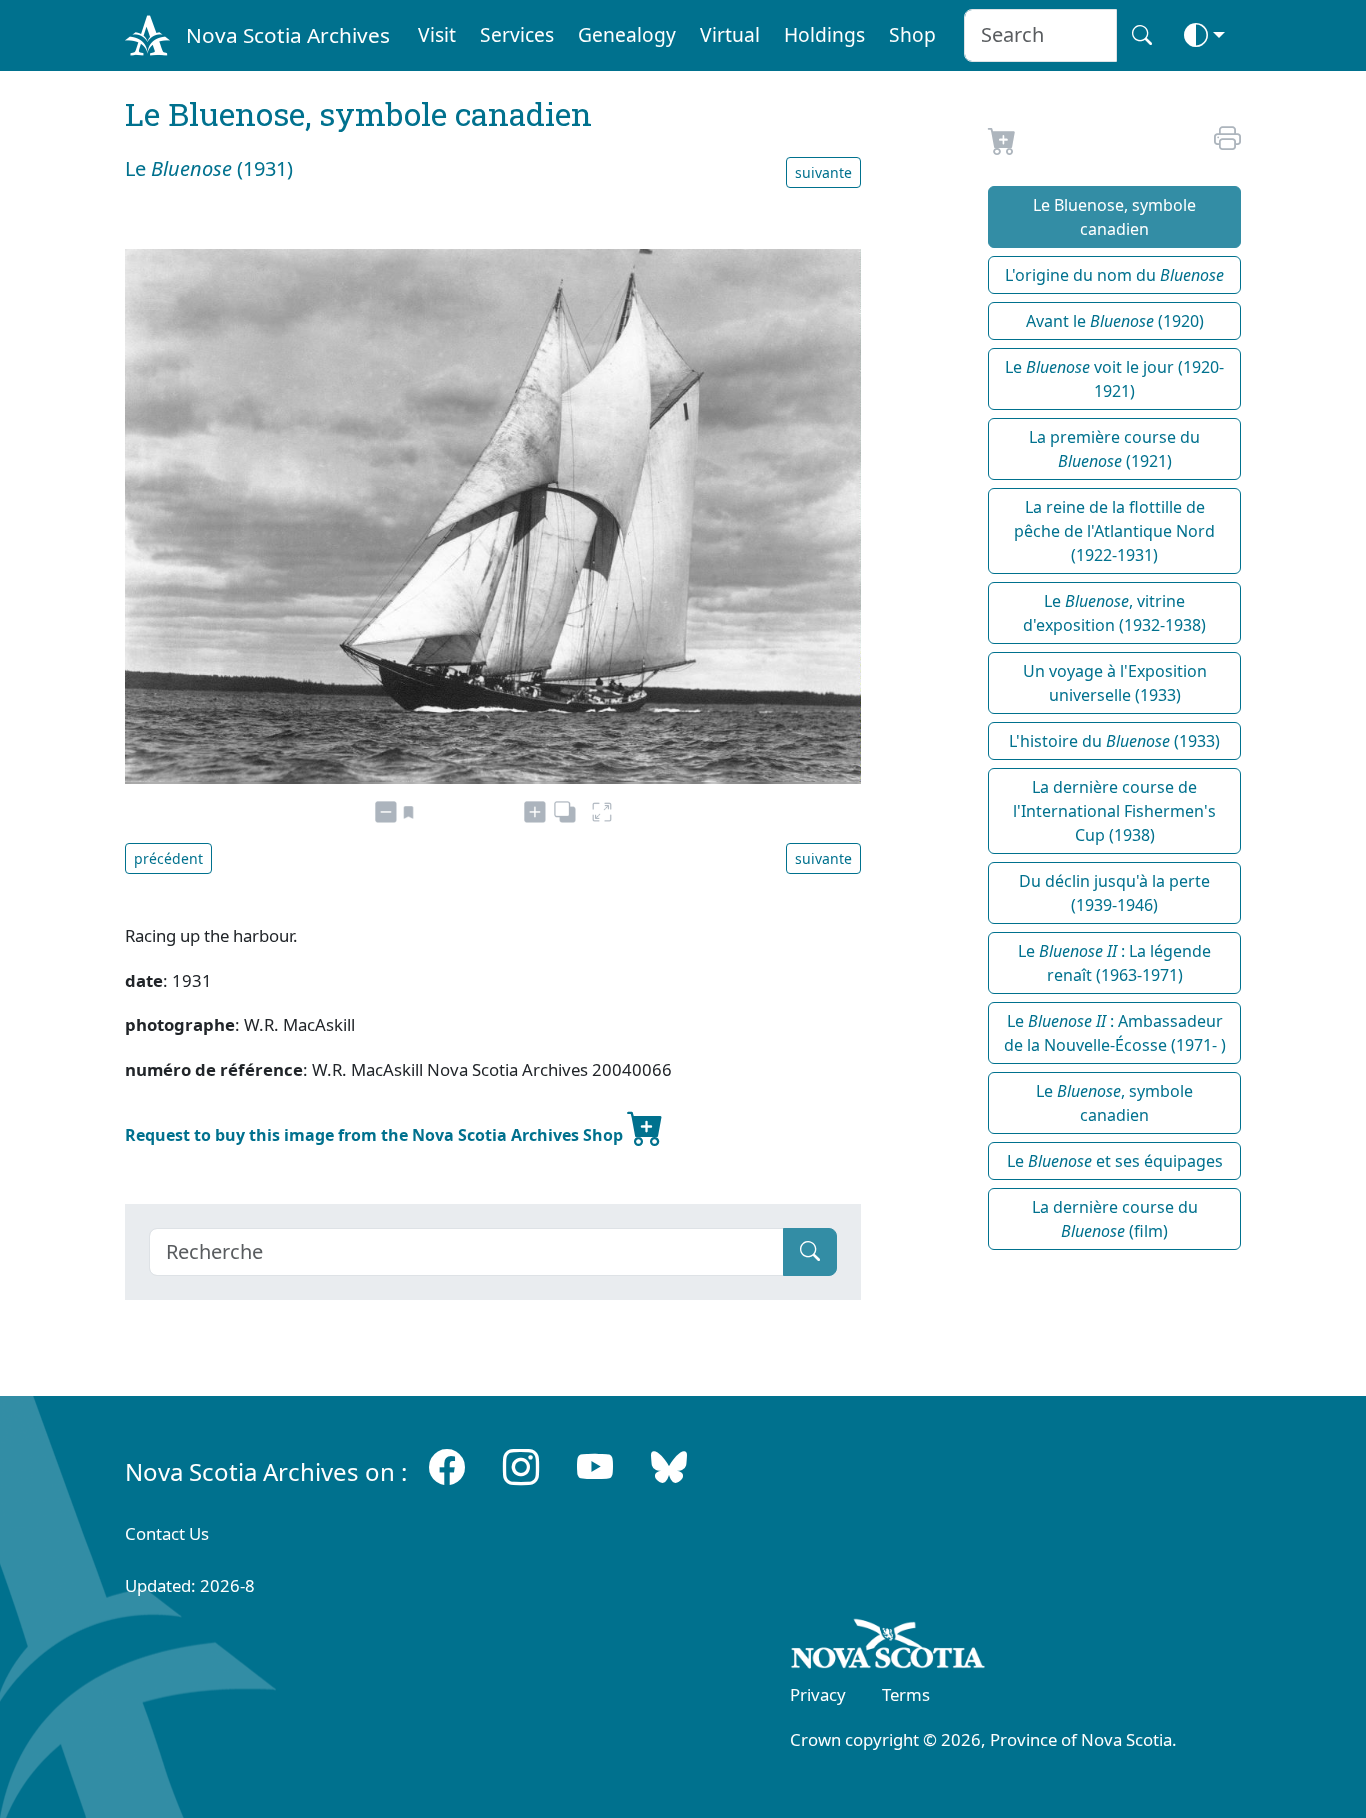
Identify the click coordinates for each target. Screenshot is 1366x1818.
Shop (912, 34)
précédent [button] (168, 858)
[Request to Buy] (1002, 146)
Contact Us (167, 1533)
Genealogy (627, 34)
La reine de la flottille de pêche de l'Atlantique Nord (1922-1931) (1114, 531)
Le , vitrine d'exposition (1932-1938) (1114, 613)
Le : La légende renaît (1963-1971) (1114, 963)
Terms (906, 1694)
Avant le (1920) (1115, 321)
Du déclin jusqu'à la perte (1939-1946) (1114, 893)
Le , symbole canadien (1114, 1103)
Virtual (730, 34)
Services (517, 34)
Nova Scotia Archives (288, 35)
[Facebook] (447, 1467)
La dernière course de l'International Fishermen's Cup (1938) (1114, 811)
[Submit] (810, 1252)
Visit (437, 34)
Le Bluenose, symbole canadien (1114, 217)
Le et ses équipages (1115, 1161)
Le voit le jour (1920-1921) (1114, 379)
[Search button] (1142, 35)
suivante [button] (823, 172)
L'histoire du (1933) (1114, 741)
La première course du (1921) (1114, 449)
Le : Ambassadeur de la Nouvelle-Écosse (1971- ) (1115, 1033)
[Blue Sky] (669, 1467)
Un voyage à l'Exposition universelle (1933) (1115, 683)
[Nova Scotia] (888, 1647)
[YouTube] (595, 1467)
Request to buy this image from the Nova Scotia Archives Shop (376, 1135)
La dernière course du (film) (1115, 1219)
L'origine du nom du (1114, 275)
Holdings (824, 34)
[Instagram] (521, 1467)
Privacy (818, 1694)
